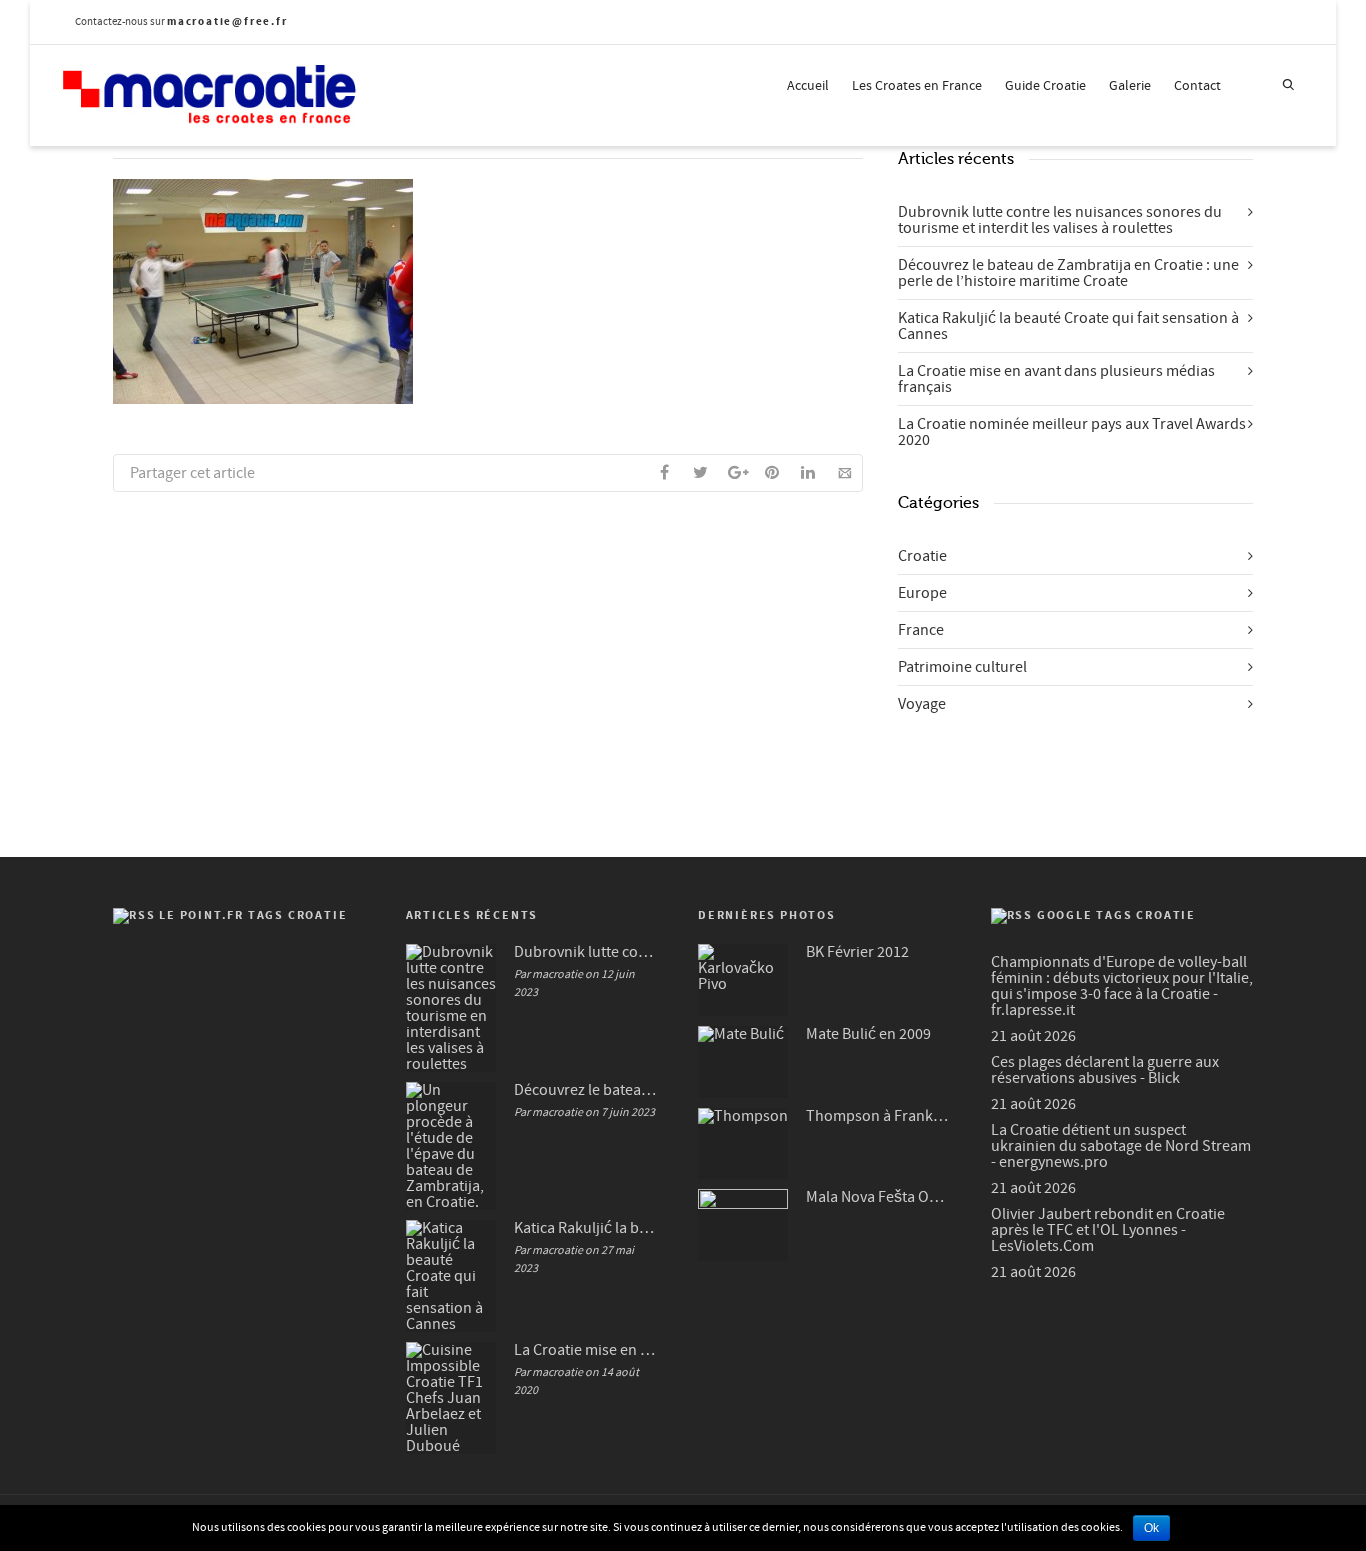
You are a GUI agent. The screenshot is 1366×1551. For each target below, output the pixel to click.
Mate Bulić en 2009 (868, 1034)
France (921, 630)
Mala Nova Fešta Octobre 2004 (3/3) (878, 1197)
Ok (1151, 1528)
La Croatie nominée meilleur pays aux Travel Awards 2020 (1072, 432)
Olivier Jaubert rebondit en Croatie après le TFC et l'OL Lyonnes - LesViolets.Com (1108, 1230)
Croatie (922, 556)
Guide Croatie (1045, 86)
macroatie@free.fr (227, 21)
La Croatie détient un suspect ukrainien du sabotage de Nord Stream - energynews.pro (1121, 1146)
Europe (922, 593)
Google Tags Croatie (1116, 915)
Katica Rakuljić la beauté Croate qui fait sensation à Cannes (1068, 326)
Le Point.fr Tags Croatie (253, 915)
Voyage (922, 704)
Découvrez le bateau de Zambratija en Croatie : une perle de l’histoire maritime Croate (1068, 273)
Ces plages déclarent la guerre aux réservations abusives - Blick (1105, 1070)
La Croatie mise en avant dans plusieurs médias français (1056, 379)
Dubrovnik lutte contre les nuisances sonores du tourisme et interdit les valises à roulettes (1060, 220)
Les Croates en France (917, 86)
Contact (1197, 86)
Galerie (1130, 86)
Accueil (808, 86)
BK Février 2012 (857, 952)
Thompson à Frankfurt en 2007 (878, 1116)
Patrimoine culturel (962, 667)
